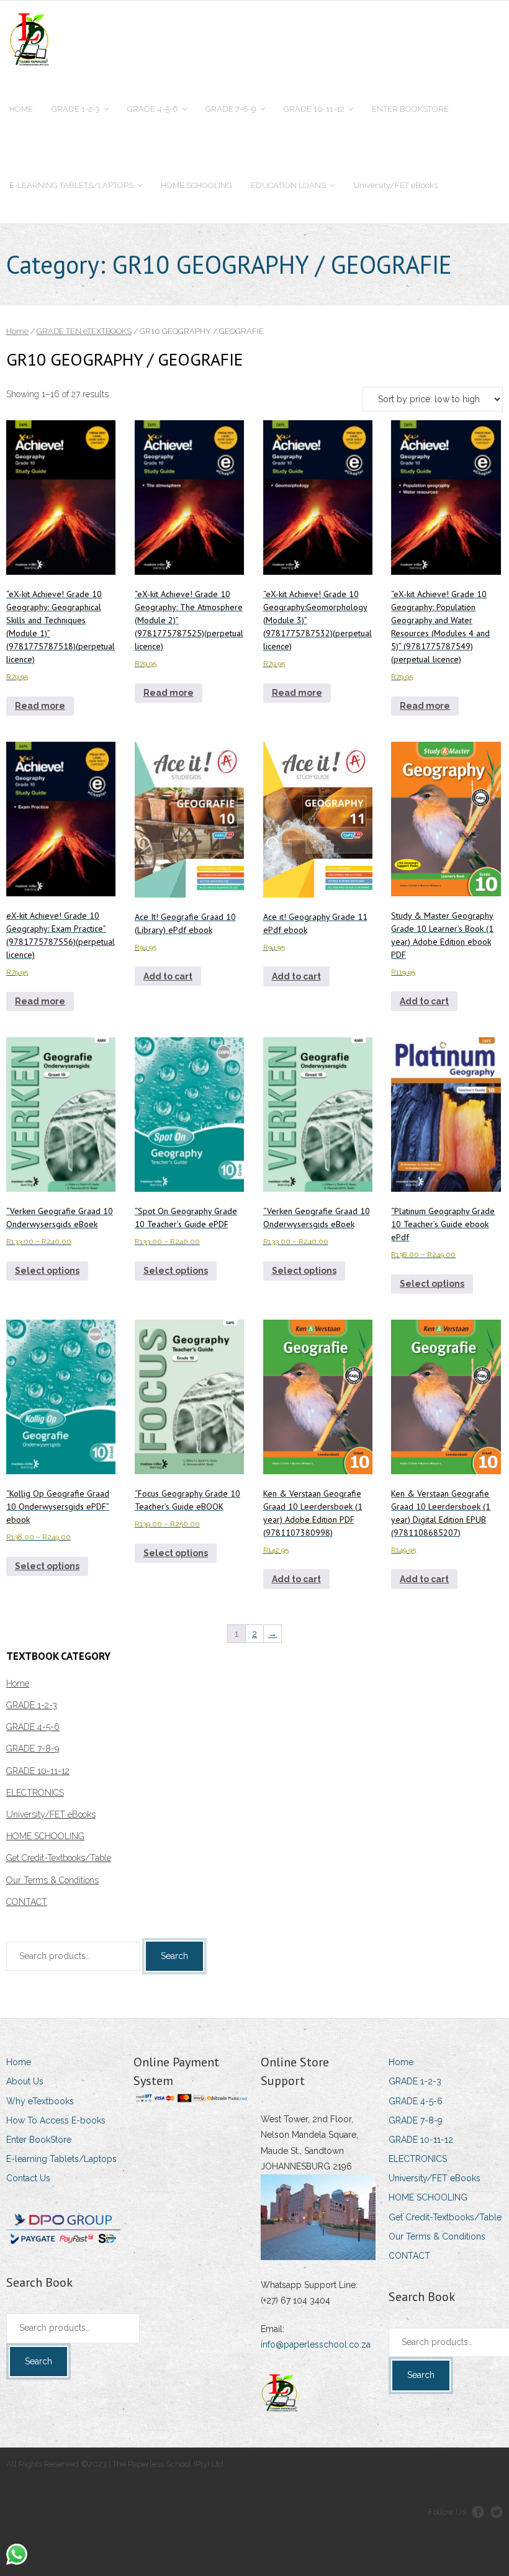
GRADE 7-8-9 (33, 1749)
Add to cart (168, 976)
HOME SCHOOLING (45, 1836)
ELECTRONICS (35, 1793)
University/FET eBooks (51, 1814)
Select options (47, 1271)
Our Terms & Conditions (52, 1880)
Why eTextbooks (40, 2101)
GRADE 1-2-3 (32, 1705)
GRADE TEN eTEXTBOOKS (84, 331)
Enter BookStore (39, 2140)
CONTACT (27, 1902)
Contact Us (28, 2178)
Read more (40, 706)
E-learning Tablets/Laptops (61, 2159)
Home (17, 331)
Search (174, 1956)
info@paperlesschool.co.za (316, 2344)
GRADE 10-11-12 (38, 1771)
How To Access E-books (56, 2120)
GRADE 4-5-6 (33, 1727)
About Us (25, 2081)
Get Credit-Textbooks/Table (59, 1858)
